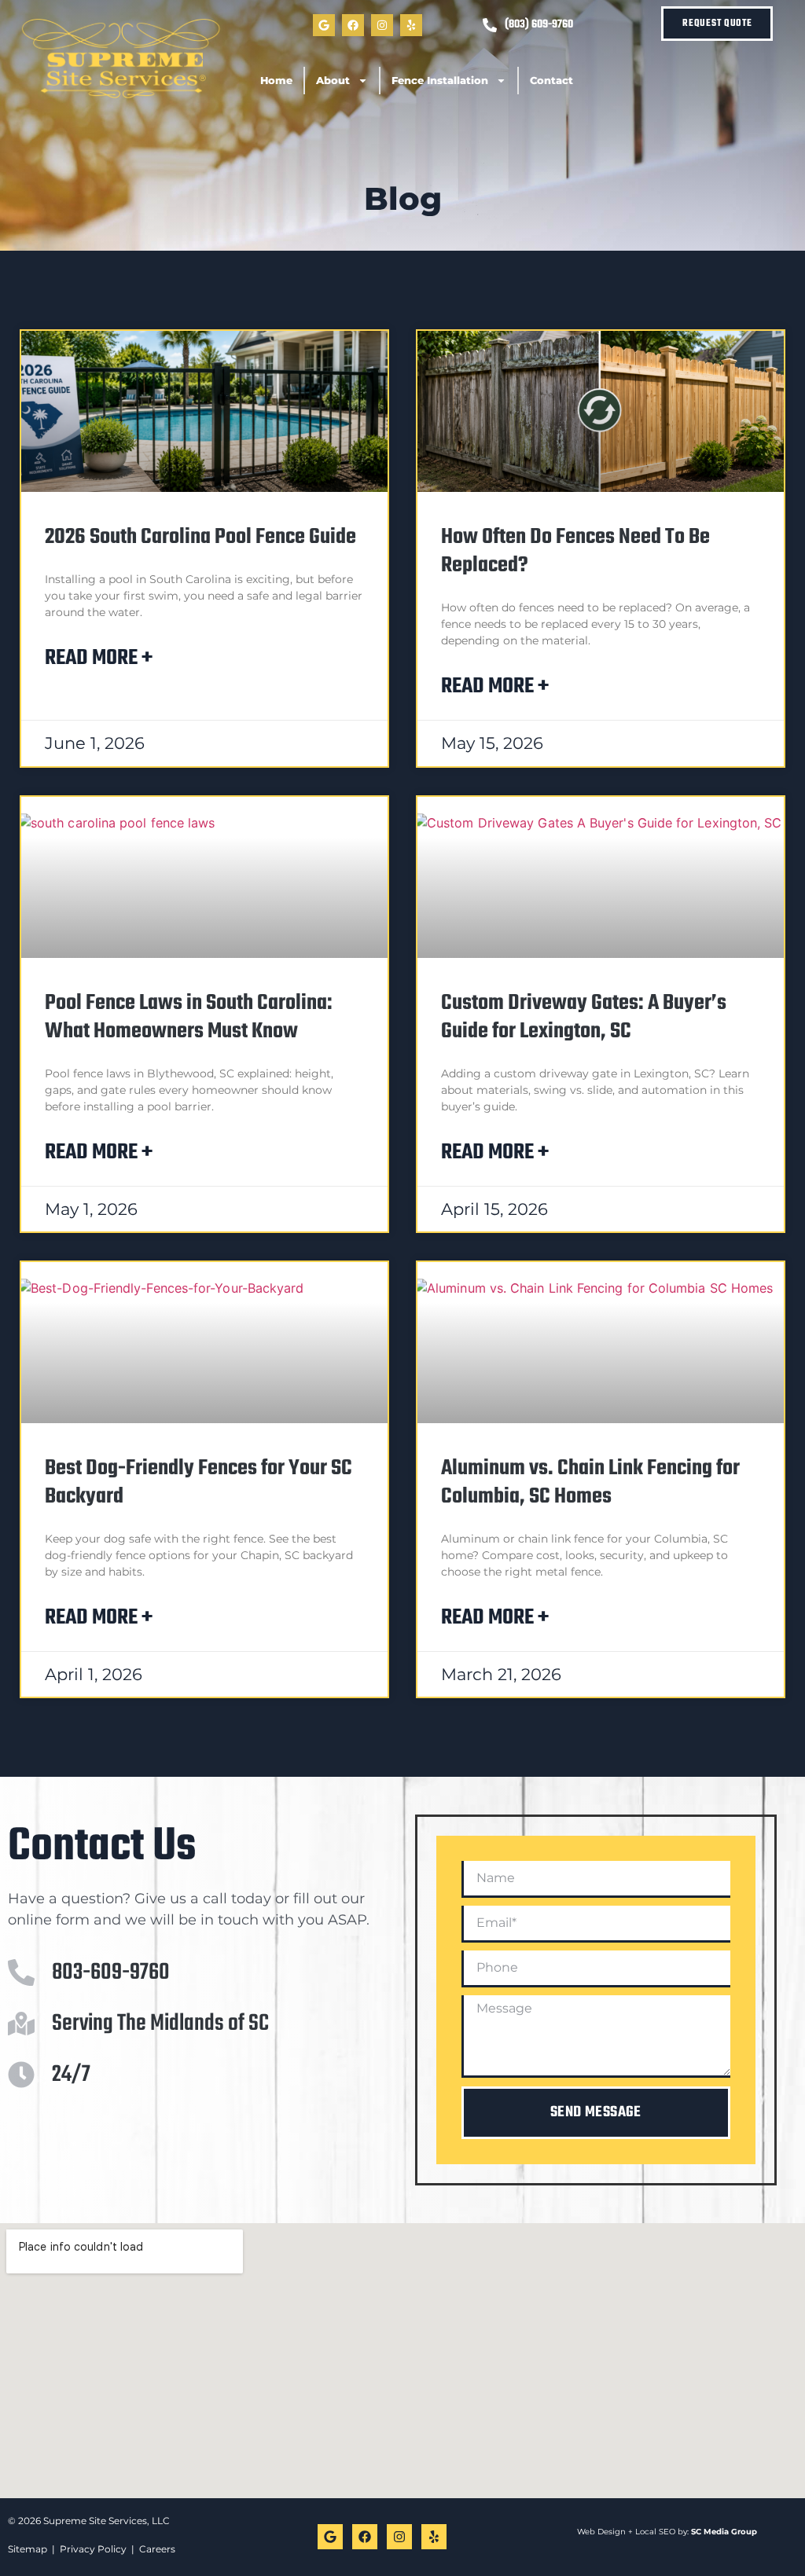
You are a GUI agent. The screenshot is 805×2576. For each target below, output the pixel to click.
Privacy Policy (93, 2549)
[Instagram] (382, 25)
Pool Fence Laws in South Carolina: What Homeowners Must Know (189, 1017)
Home (276, 80)
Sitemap (28, 2549)
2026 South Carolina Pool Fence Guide (200, 537)
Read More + (99, 658)
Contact (551, 80)
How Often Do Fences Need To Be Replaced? (575, 551)
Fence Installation (440, 80)
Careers (157, 2549)
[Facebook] (353, 25)
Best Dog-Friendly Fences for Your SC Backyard (198, 1482)
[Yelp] (411, 25)
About (333, 80)
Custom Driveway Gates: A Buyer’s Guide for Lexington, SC (584, 1017)
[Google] (324, 25)
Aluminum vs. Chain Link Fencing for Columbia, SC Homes (590, 1482)
